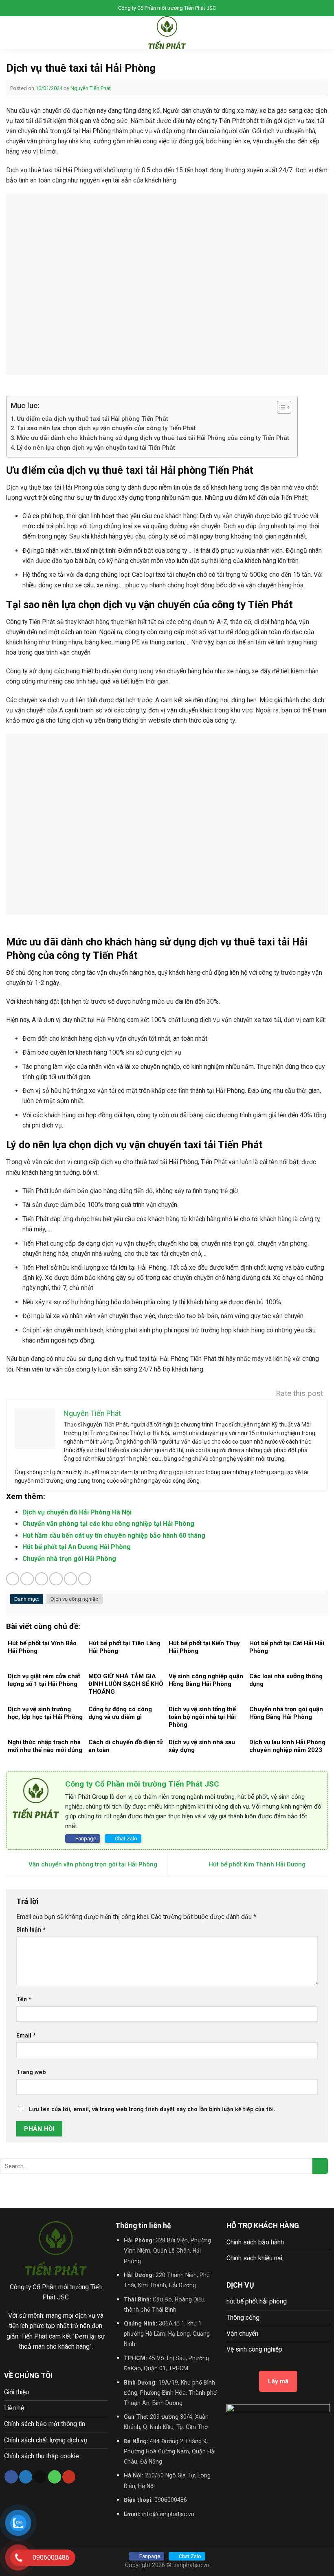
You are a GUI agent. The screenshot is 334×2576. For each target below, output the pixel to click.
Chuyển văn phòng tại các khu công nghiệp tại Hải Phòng (108, 1524)
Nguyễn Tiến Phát (91, 88)
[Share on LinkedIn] (85, 1579)
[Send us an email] (40, 2477)
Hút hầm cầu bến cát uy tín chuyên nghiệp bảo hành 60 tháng (114, 1535)
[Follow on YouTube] (69, 2477)
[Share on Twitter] (42, 1579)
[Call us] (55, 2477)
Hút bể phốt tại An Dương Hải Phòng (77, 1547)
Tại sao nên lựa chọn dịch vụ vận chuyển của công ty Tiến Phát (106, 428)
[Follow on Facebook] (11, 2477)
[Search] (325, 33)
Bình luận (31, 1930)
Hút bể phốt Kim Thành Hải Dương (258, 1864)
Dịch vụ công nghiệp (75, 1599)
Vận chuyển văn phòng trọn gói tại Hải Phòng (92, 1864)
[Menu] (11, 33)
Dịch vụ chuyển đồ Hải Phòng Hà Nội (77, 1512)
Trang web (31, 2072)
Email (26, 2035)
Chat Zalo (126, 1839)
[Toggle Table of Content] (280, 407)
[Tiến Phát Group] (167, 33)
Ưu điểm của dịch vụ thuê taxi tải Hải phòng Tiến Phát (92, 419)
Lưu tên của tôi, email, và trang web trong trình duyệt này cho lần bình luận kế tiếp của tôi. (152, 2109)
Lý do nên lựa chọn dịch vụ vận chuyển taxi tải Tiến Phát (97, 448)
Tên (24, 1999)
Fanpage (86, 1839)
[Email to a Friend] (56, 1579)
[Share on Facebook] (27, 1579)
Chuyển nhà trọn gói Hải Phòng (69, 1559)
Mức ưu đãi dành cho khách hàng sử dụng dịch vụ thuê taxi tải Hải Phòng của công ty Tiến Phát (153, 438)
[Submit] (320, 2166)
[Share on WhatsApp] (13, 1579)
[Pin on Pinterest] (70, 1579)
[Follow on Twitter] (26, 2477)
